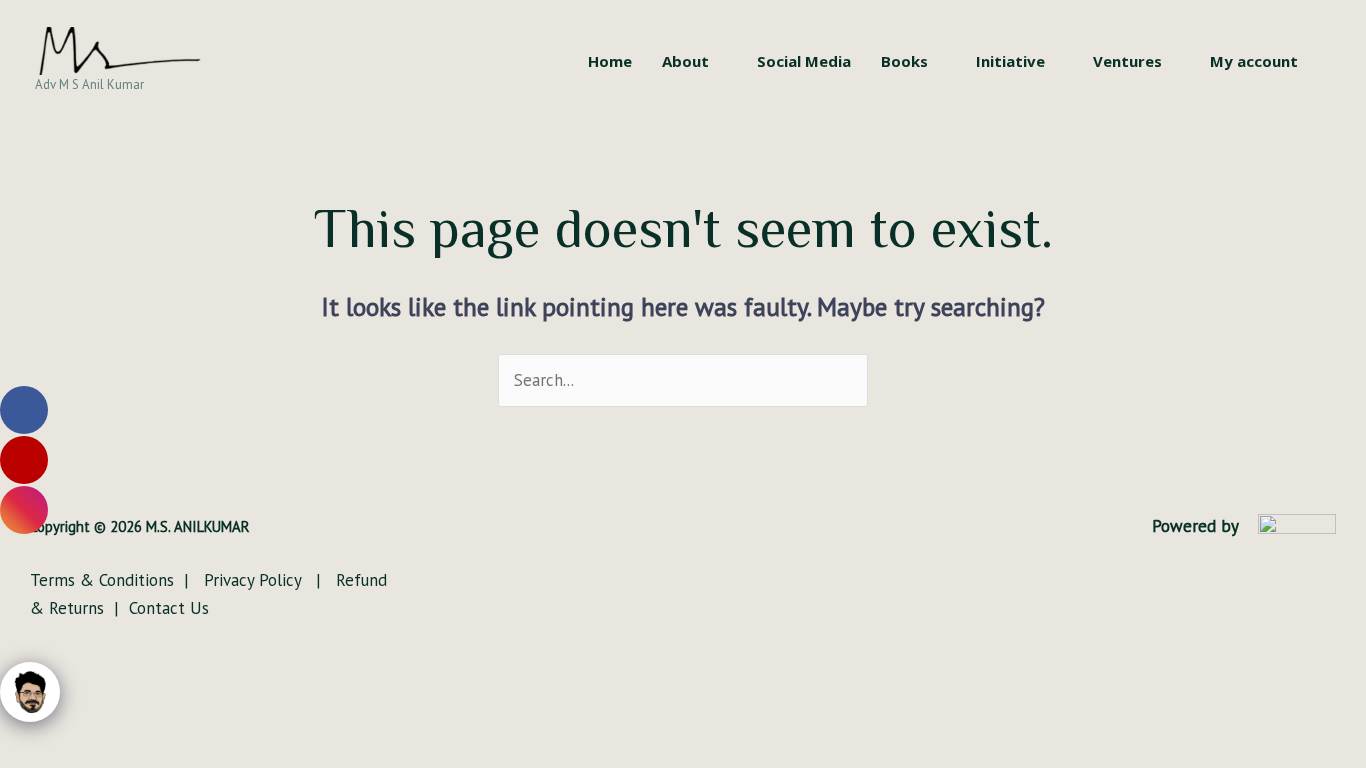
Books (904, 61)
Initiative (1010, 61)
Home (610, 61)
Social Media (804, 61)
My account (1254, 61)
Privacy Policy (255, 580)
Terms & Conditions (104, 580)
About (685, 61)
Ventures (1127, 61)
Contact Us (169, 608)
